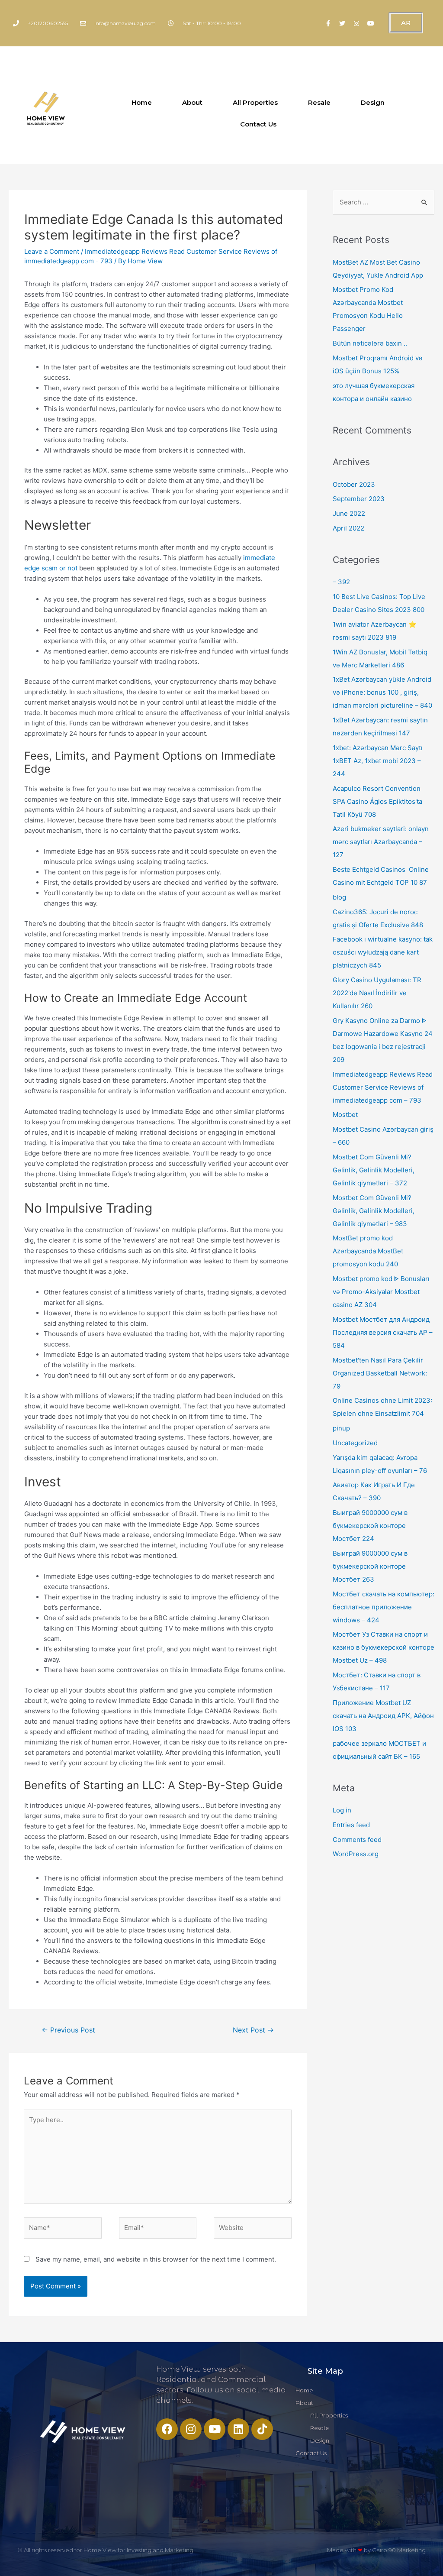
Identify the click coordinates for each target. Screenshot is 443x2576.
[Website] (253, 2229)
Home (142, 102)
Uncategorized (355, 1443)
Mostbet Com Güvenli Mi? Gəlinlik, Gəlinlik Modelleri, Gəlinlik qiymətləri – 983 (374, 1211)
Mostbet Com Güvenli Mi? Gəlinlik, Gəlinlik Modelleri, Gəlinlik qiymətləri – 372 (374, 1170)
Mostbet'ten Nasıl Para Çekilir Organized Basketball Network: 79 (380, 1373)
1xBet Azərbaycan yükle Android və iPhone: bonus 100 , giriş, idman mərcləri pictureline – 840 (382, 692)
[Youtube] (371, 23)
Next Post (253, 2030)
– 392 (341, 582)
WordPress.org (356, 1854)
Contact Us (258, 124)
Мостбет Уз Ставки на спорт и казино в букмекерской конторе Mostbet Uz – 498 (384, 1647)
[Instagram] (356, 23)
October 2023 (354, 484)
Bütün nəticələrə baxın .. (370, 343)
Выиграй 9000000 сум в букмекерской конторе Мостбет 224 (370, 1526)
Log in (342, 1810)
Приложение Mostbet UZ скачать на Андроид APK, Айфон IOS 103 (383, 1716)
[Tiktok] (262, 2429)
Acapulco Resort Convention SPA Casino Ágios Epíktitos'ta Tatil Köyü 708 (377, 801)
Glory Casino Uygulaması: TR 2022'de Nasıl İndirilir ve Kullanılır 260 (377, 993)
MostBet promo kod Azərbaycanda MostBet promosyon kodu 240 (368, 1251)
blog (339, 897)
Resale (319, 102)
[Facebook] (167, 2429)
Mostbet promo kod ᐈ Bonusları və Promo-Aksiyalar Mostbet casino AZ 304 (381, 1292)
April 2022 (348, 528)
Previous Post (68, 2030)
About (192, 102)
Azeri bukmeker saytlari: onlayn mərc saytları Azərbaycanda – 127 (381, 842)
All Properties (255, 102)
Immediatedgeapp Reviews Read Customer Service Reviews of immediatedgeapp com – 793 (383, 1087)
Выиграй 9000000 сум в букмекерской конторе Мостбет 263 (370, 1566)
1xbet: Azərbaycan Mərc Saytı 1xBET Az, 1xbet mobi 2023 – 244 (378, 761)
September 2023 (359, 499)
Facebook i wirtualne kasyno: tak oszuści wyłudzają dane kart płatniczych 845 (383, 952)
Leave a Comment (52, 251)
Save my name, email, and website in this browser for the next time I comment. (156, 2259)
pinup (341, 1428)
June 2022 (349, 513)
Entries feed (351, 1825)
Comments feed (357, 1840)
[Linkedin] (238, 2429)
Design (373, 102)
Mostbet (345, 1115)
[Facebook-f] (328, 23)
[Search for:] (384, 202)
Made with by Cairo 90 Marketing (376, 2550)
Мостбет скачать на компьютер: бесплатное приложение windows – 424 (384, 1607)
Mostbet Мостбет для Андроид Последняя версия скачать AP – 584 (383, 1332)
